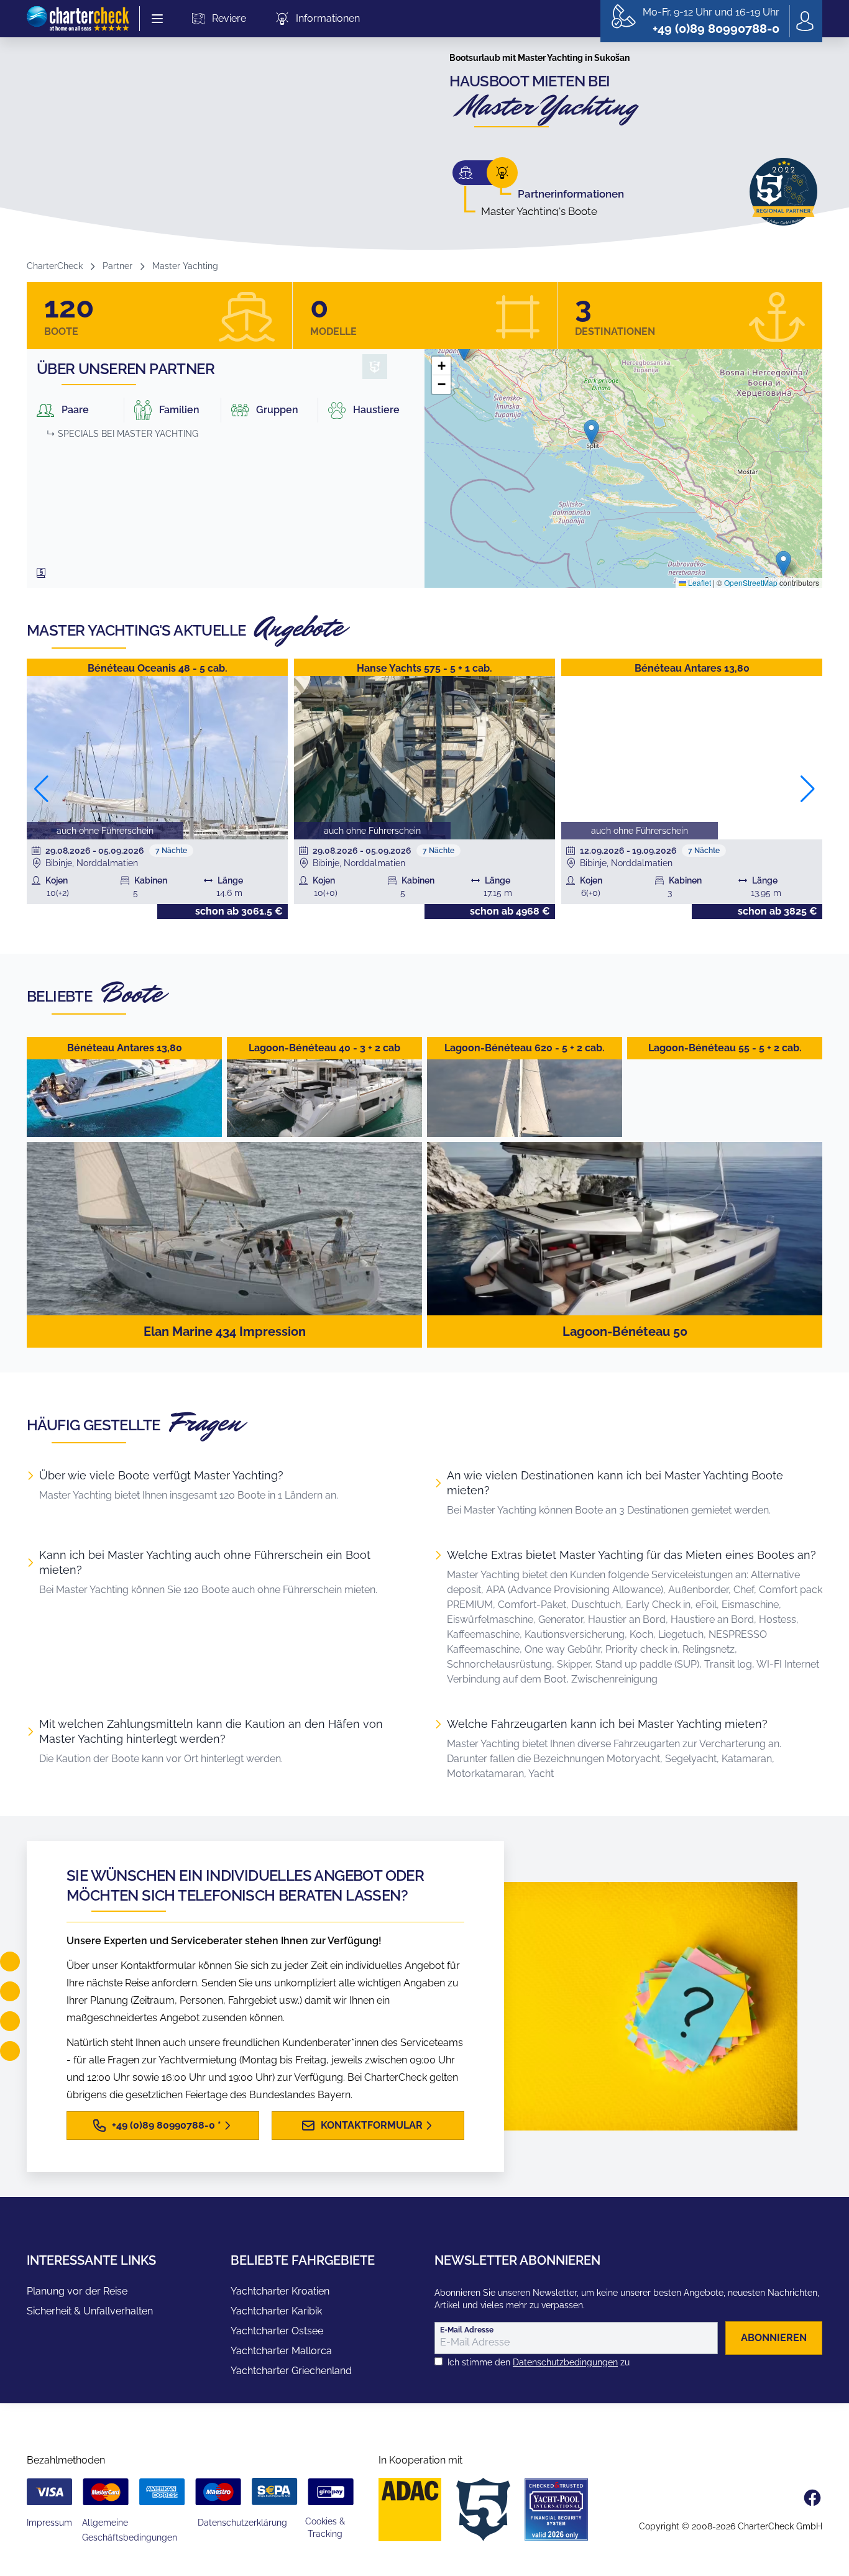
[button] (591, 432)
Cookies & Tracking (325, 2528)
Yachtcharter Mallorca (281, 2351)
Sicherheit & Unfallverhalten (90, 2311)
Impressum (49, 2523)
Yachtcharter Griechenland (291, 2371)
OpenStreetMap (751, 582)
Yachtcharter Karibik (276, 2311)
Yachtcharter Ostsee (277, 2331)
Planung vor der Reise (77, 2291)
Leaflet (699, 582)
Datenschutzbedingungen (565, 2362)
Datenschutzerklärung (242, 2523)
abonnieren (774, 2338)
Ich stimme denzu (539, 2362)
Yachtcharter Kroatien (280, 2291)
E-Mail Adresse (467, 2330)
